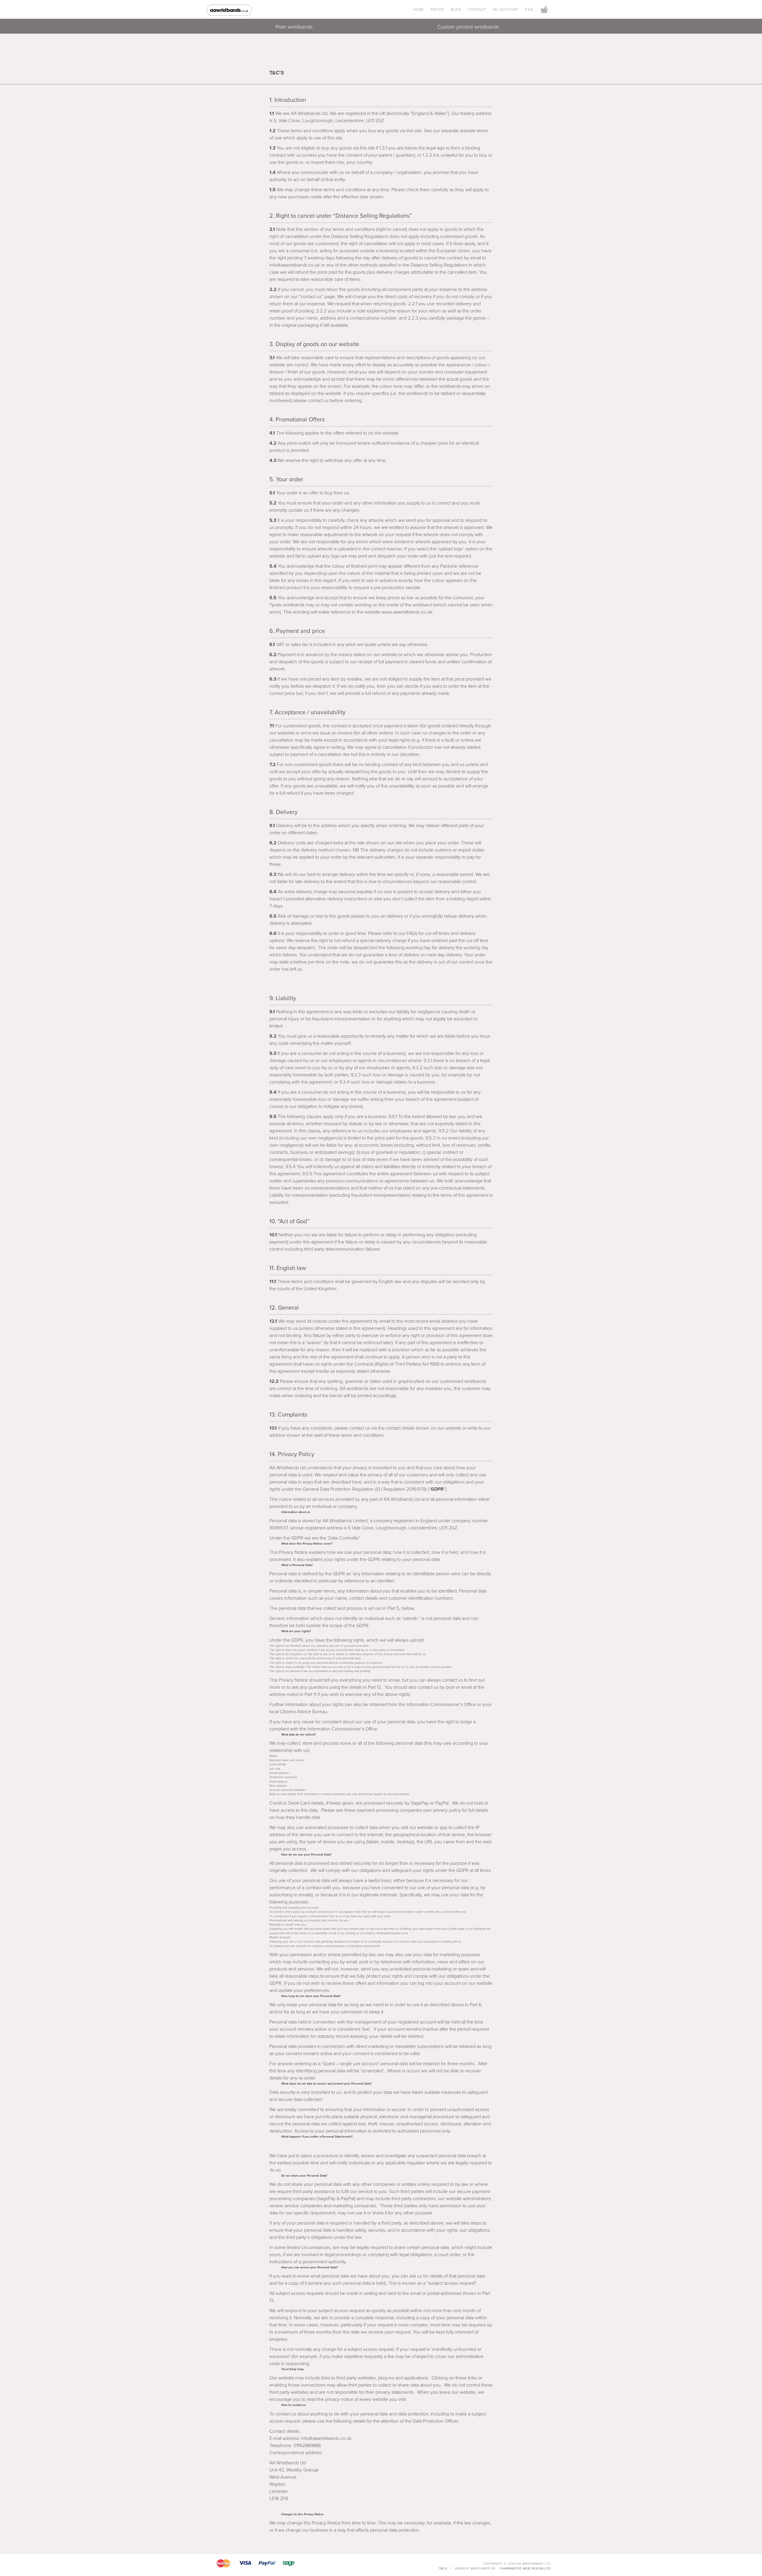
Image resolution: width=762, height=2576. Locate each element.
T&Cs (443, 2569)
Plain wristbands (294, 27)
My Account (506, 10)
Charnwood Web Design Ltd (525, 2569)
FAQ (529, 10)
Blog (456, 10)
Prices (437, 10)
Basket (544, 10)
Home (418, 10)
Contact (477, 10)
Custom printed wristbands (468, 27)
